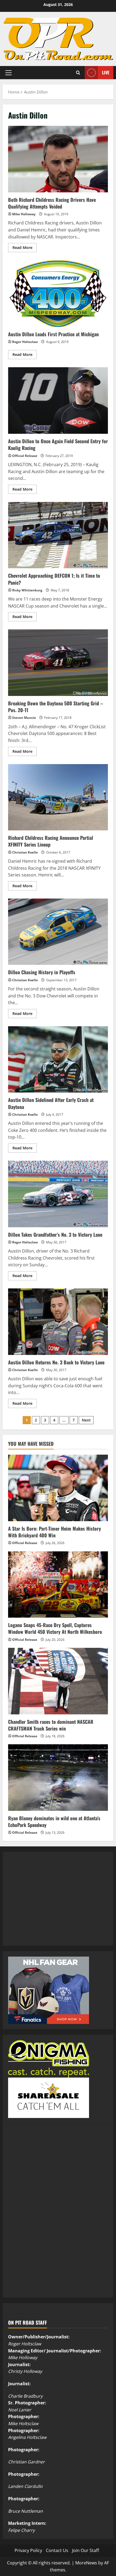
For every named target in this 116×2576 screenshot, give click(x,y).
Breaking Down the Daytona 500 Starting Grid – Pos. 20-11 (58, 663)
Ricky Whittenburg (27, 590)
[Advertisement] (49, 1905)
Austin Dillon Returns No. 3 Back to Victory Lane (58, 1322)
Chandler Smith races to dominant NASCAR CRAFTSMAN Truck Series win (51, 1725)
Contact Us (57, 2550)
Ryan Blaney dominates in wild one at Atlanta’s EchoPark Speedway (54, 1821)
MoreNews (86, 2563)
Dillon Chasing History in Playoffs (58, 932)
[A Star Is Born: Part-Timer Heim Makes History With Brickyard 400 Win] (58, 1488)
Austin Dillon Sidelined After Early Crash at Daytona (58, 1060)
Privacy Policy (28, 2550)
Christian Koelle (25, 852)
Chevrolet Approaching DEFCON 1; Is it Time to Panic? (58, 535)
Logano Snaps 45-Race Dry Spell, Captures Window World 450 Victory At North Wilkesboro (55, 1628)
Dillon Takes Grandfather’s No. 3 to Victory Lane (58, 1194)
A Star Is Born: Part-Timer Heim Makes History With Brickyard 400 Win (54, 1532)
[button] (8, 72)
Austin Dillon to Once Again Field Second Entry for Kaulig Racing (58, 401)
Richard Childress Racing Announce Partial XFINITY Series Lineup (58, 797)
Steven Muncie (24, 718)
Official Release (25, 456)
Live (106, 72)
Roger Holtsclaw (25, 342)
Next (86, 1420)
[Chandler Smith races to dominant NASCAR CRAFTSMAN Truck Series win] (58, 1681)
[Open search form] (78, 73)
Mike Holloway (24, 214)
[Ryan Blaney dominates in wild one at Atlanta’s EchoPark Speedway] (58, 1778)
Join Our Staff (86, 2550)
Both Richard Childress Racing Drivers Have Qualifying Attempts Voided (58, 159)
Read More (25, 248)
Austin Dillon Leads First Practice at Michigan (58, 294)
